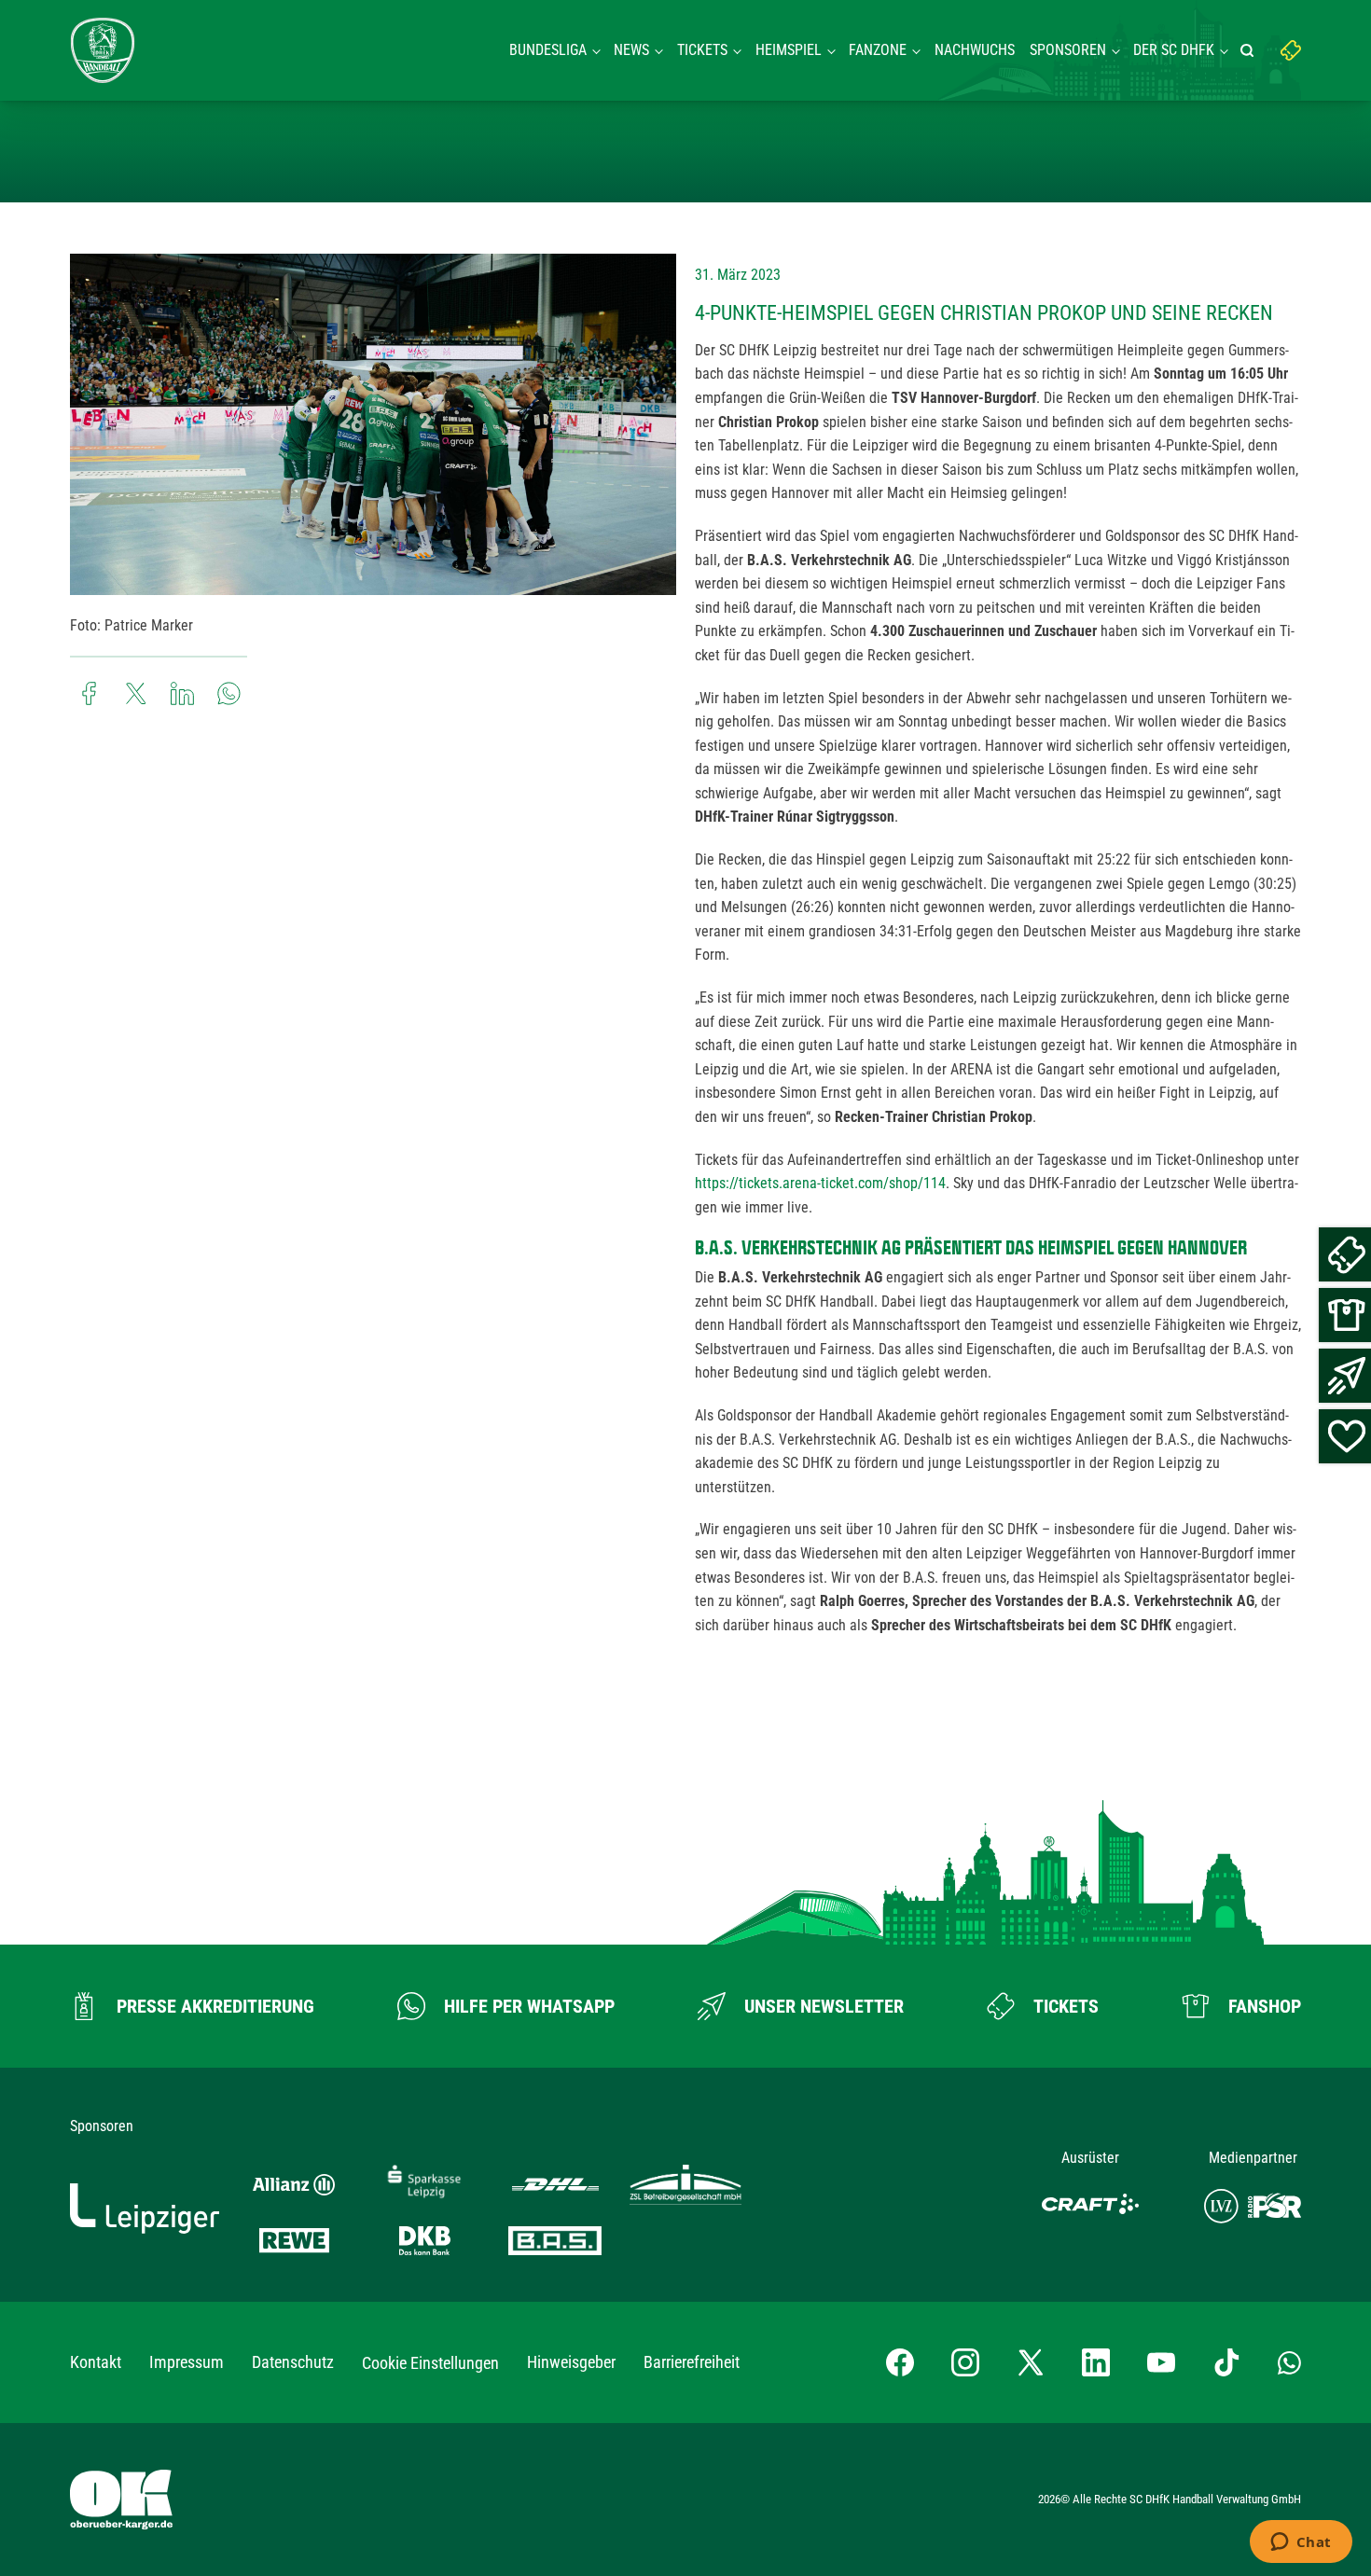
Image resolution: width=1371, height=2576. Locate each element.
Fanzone (878, 50)
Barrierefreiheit (692, 2362)
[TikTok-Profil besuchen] (1226, 2362)
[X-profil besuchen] (1031, 2362)
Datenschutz (293, 2362)
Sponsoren (1068, 50)
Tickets (702, 50)
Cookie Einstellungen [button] (430, 2363)
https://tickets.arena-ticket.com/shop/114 (820, 1183)
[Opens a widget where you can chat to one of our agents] (1301, 2543)
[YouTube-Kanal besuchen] (1161, 2362)
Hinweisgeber (571, 2362)
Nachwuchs (975, 50)
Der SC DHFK (1174, 50)
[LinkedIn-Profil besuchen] (1096, 2362)
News (631, 50)
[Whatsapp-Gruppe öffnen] (1289, 2362)
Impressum (187, 2362)
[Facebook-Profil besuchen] (900, 2362)
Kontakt (96, 2362)
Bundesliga (548, 50)
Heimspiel (789, 50)
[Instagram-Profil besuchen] (965, 2362)
